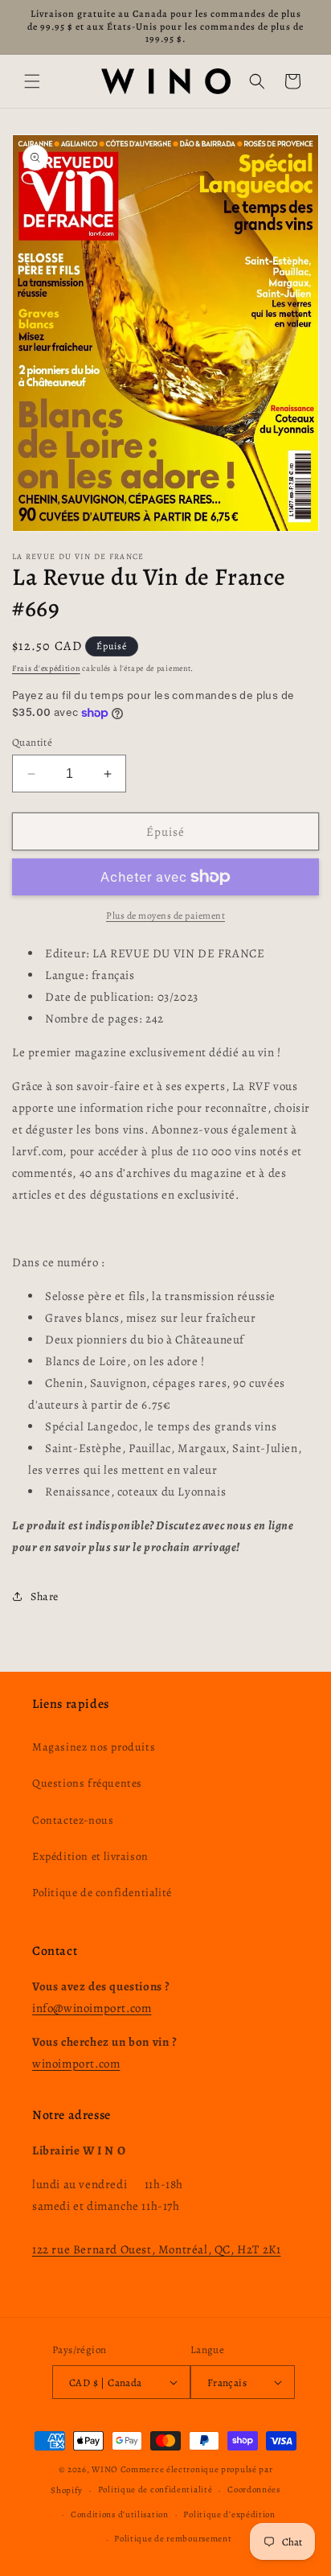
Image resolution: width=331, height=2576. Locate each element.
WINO (106, 2469)
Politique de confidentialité (102, 1893)
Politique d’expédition (229, 2514)
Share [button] (45, 1597)
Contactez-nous (73, 1820)
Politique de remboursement (173, 2539)
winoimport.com (76, 2064)
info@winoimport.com (92, 2008)
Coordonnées (254, 2490)
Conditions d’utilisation (120, 2514)
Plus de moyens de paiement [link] (165, 916)
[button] (32, 81)
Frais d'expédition (46, 668)
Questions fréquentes (87, 1783)
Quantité (32, 742)
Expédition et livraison (90, 1856)
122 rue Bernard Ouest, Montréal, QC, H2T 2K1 (156, 2249)
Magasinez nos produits (94, 1747)
